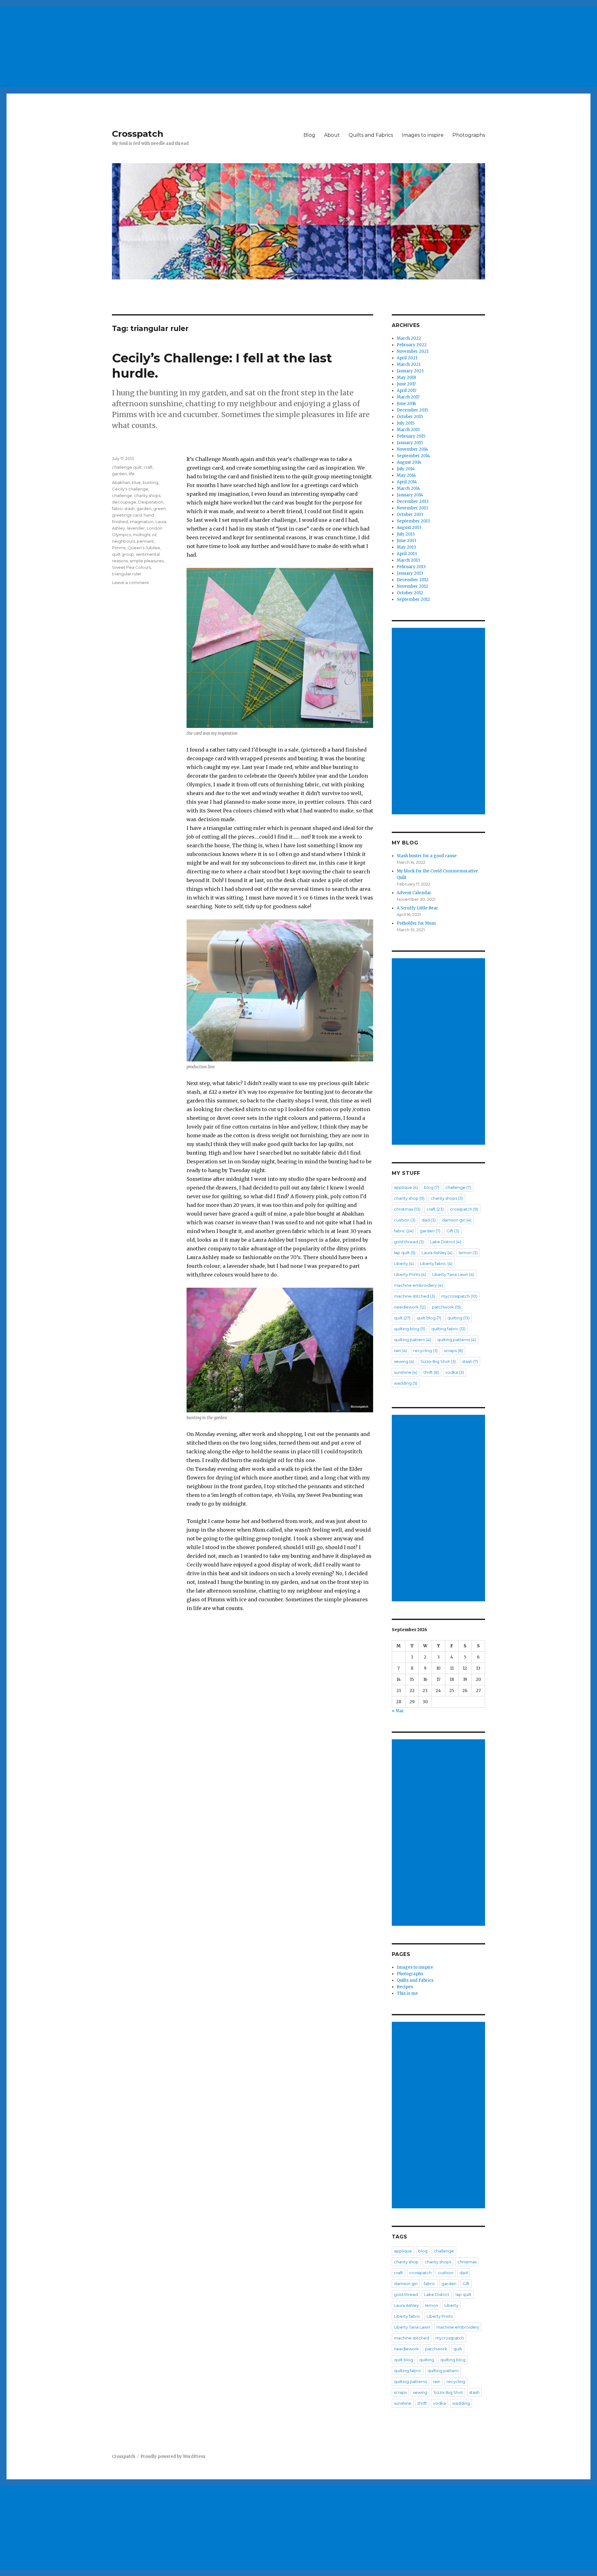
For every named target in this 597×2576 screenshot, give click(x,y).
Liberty (404, 1263)
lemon (468, 1253)
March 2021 (409, 364)
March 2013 (408, 560)
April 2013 (407, 554)
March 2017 (408, 397)
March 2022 (409, 338)
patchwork (446, 1307)
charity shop (409, 1198)
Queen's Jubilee (144, 548)
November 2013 (412, 508)
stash (470, 1361)
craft (148, 467)
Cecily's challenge (130, 489)
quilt (402, 1318)
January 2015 (410, 443)
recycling (426, 1350)
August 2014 (409, 462)
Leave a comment (130, 582)
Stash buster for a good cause (427, 856)
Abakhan (121, 482)
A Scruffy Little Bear (417, 908)
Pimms (119, 548)
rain (400, 1350)
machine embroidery (418, 1285)
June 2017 (406, 384)
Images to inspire (423, 135)
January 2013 (410, 573)
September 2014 (413, 456)
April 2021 (407, 358)
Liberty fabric (436, 1263)
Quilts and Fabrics (371, 135)
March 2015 (408, 430)
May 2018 (406, 377)
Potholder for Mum (416, 923)
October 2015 (410, 417)
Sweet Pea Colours (131, 567)
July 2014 (406, 469)
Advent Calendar (414, 893)
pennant (145, 541)
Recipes (405, 1987)
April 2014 (407, 482)
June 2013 (407, 541)
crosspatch (464, 1209)
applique (406, 1187)
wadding (406, 1383)
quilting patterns (457, 1340)
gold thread (409, 1242)
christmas (407, 1209)
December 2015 (412, 410)
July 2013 (406, 534)
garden (119, 474)
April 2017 (407, 391)
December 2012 (413, 580)
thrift (431, 1372)
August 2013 (409, 528)
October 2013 (410, 515)
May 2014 (406, 475)
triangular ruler (127, 574)
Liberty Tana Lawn (453, 1274)
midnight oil (145, 535)
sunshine (406, 1372)
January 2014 (410, 495)
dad (429, 1220)
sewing (404, 1361)
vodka (455, 1372)
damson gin (457, 1220)
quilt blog (429, 1318)
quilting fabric (448, 1329)
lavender (136, 528)
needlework (410, 1307)
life (132, 474)
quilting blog (410, 1329)
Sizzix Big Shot (438, 1361)
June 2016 (406, 404)
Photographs (469, 135)
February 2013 (411, 567)
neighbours (123, 541)
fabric (404, 1231)
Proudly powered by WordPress (173, 2456)
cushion (405, 1220)
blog (432, 1187)
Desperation (151, 502)
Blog (309, 135)
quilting (458, 1318)
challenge (122, 495)
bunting (150, 482)
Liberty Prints (410, 1274)
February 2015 (411, 436)
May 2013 (406, 547)
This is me (407, 1993)
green (160, 508)
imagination (142, 522)
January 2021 (410, 371)
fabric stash (123, 508)
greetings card (127, 515)
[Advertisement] (188, 44)
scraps (454, 1350)
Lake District (446, 1242)
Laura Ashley (437, 1253)
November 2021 (413, 351)
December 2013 (413, 501)
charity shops (147, 495)
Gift (453, 1231)
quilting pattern (412, 1340)
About (332, 135)
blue (136, 482)
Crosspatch (138, 134)
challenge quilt (127, 467)
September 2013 (413, 521)
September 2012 (413, 599)
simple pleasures (147, 561)
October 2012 (410, 593)
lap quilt (405, 1253)
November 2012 (412, 586)
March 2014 (408, 488)
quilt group (123, 554)
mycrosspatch (459, 1296)
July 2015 (406, 423)
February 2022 (412, 345)
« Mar (398, 1711)
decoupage (124, 502)
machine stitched (414, 1296)
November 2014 (412, 449)
